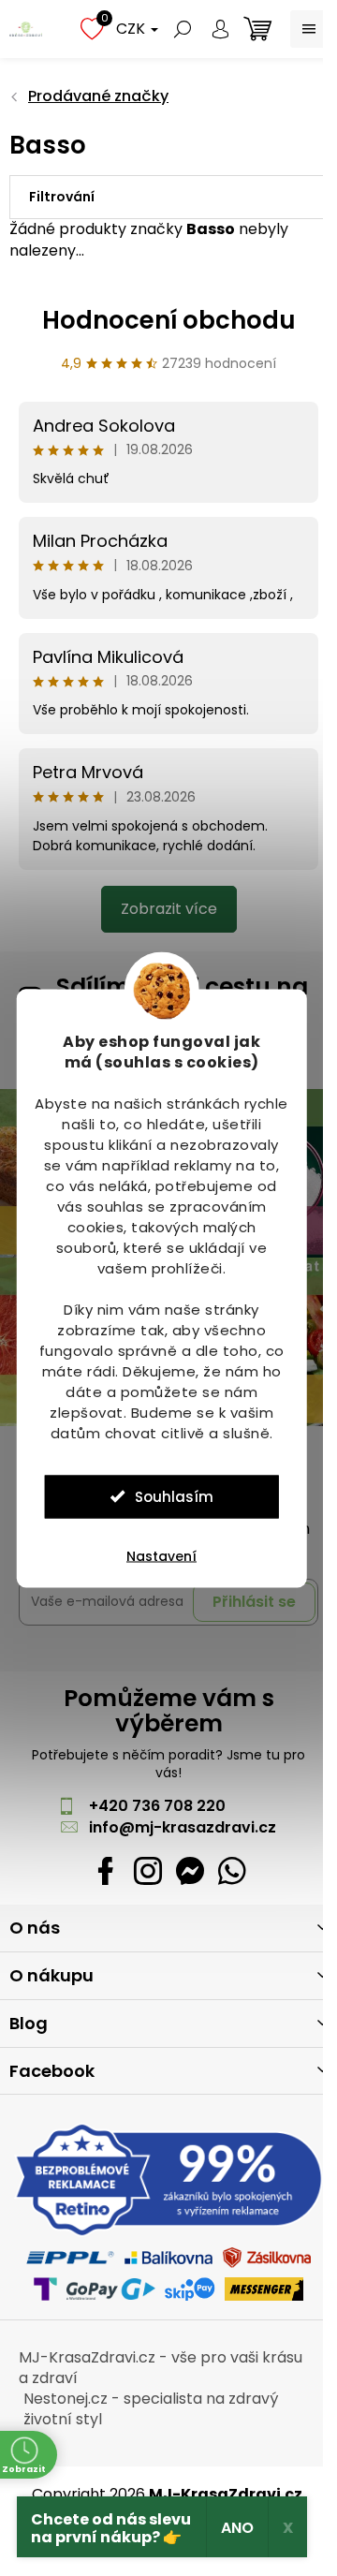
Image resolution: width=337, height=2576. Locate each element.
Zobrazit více (169, 909)
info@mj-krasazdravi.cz (183, 1827)
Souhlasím (174, 1496)
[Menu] (309, 29)
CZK (132, 29)
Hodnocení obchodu (169, 320)
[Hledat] (183, 29)
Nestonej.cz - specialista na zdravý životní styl (151, 2409)
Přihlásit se (254, 1602)
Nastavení (161, 1555)
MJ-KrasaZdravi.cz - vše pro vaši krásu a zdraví (161, 2368)
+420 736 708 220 (157, 1806)
